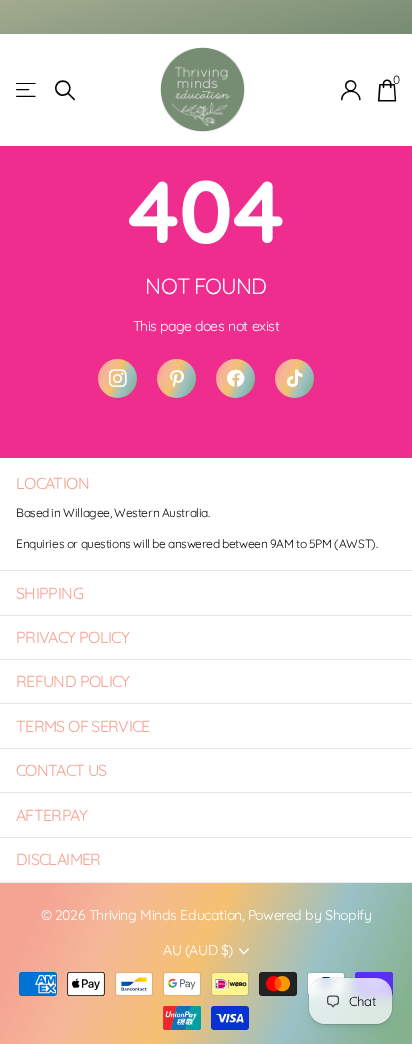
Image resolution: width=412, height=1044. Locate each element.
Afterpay (51, 815)
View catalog (27, 90)
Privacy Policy (72, 637)
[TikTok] (294, 378)
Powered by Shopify (309, 915)
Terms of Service (83, 726)
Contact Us (61, 770)
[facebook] (235, 378)
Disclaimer (58, 859)
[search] (65, 90)
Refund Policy (73, 681)
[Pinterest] (176, 378)
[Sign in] (351, 90)
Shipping (49, 593)
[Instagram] (117, 378)
